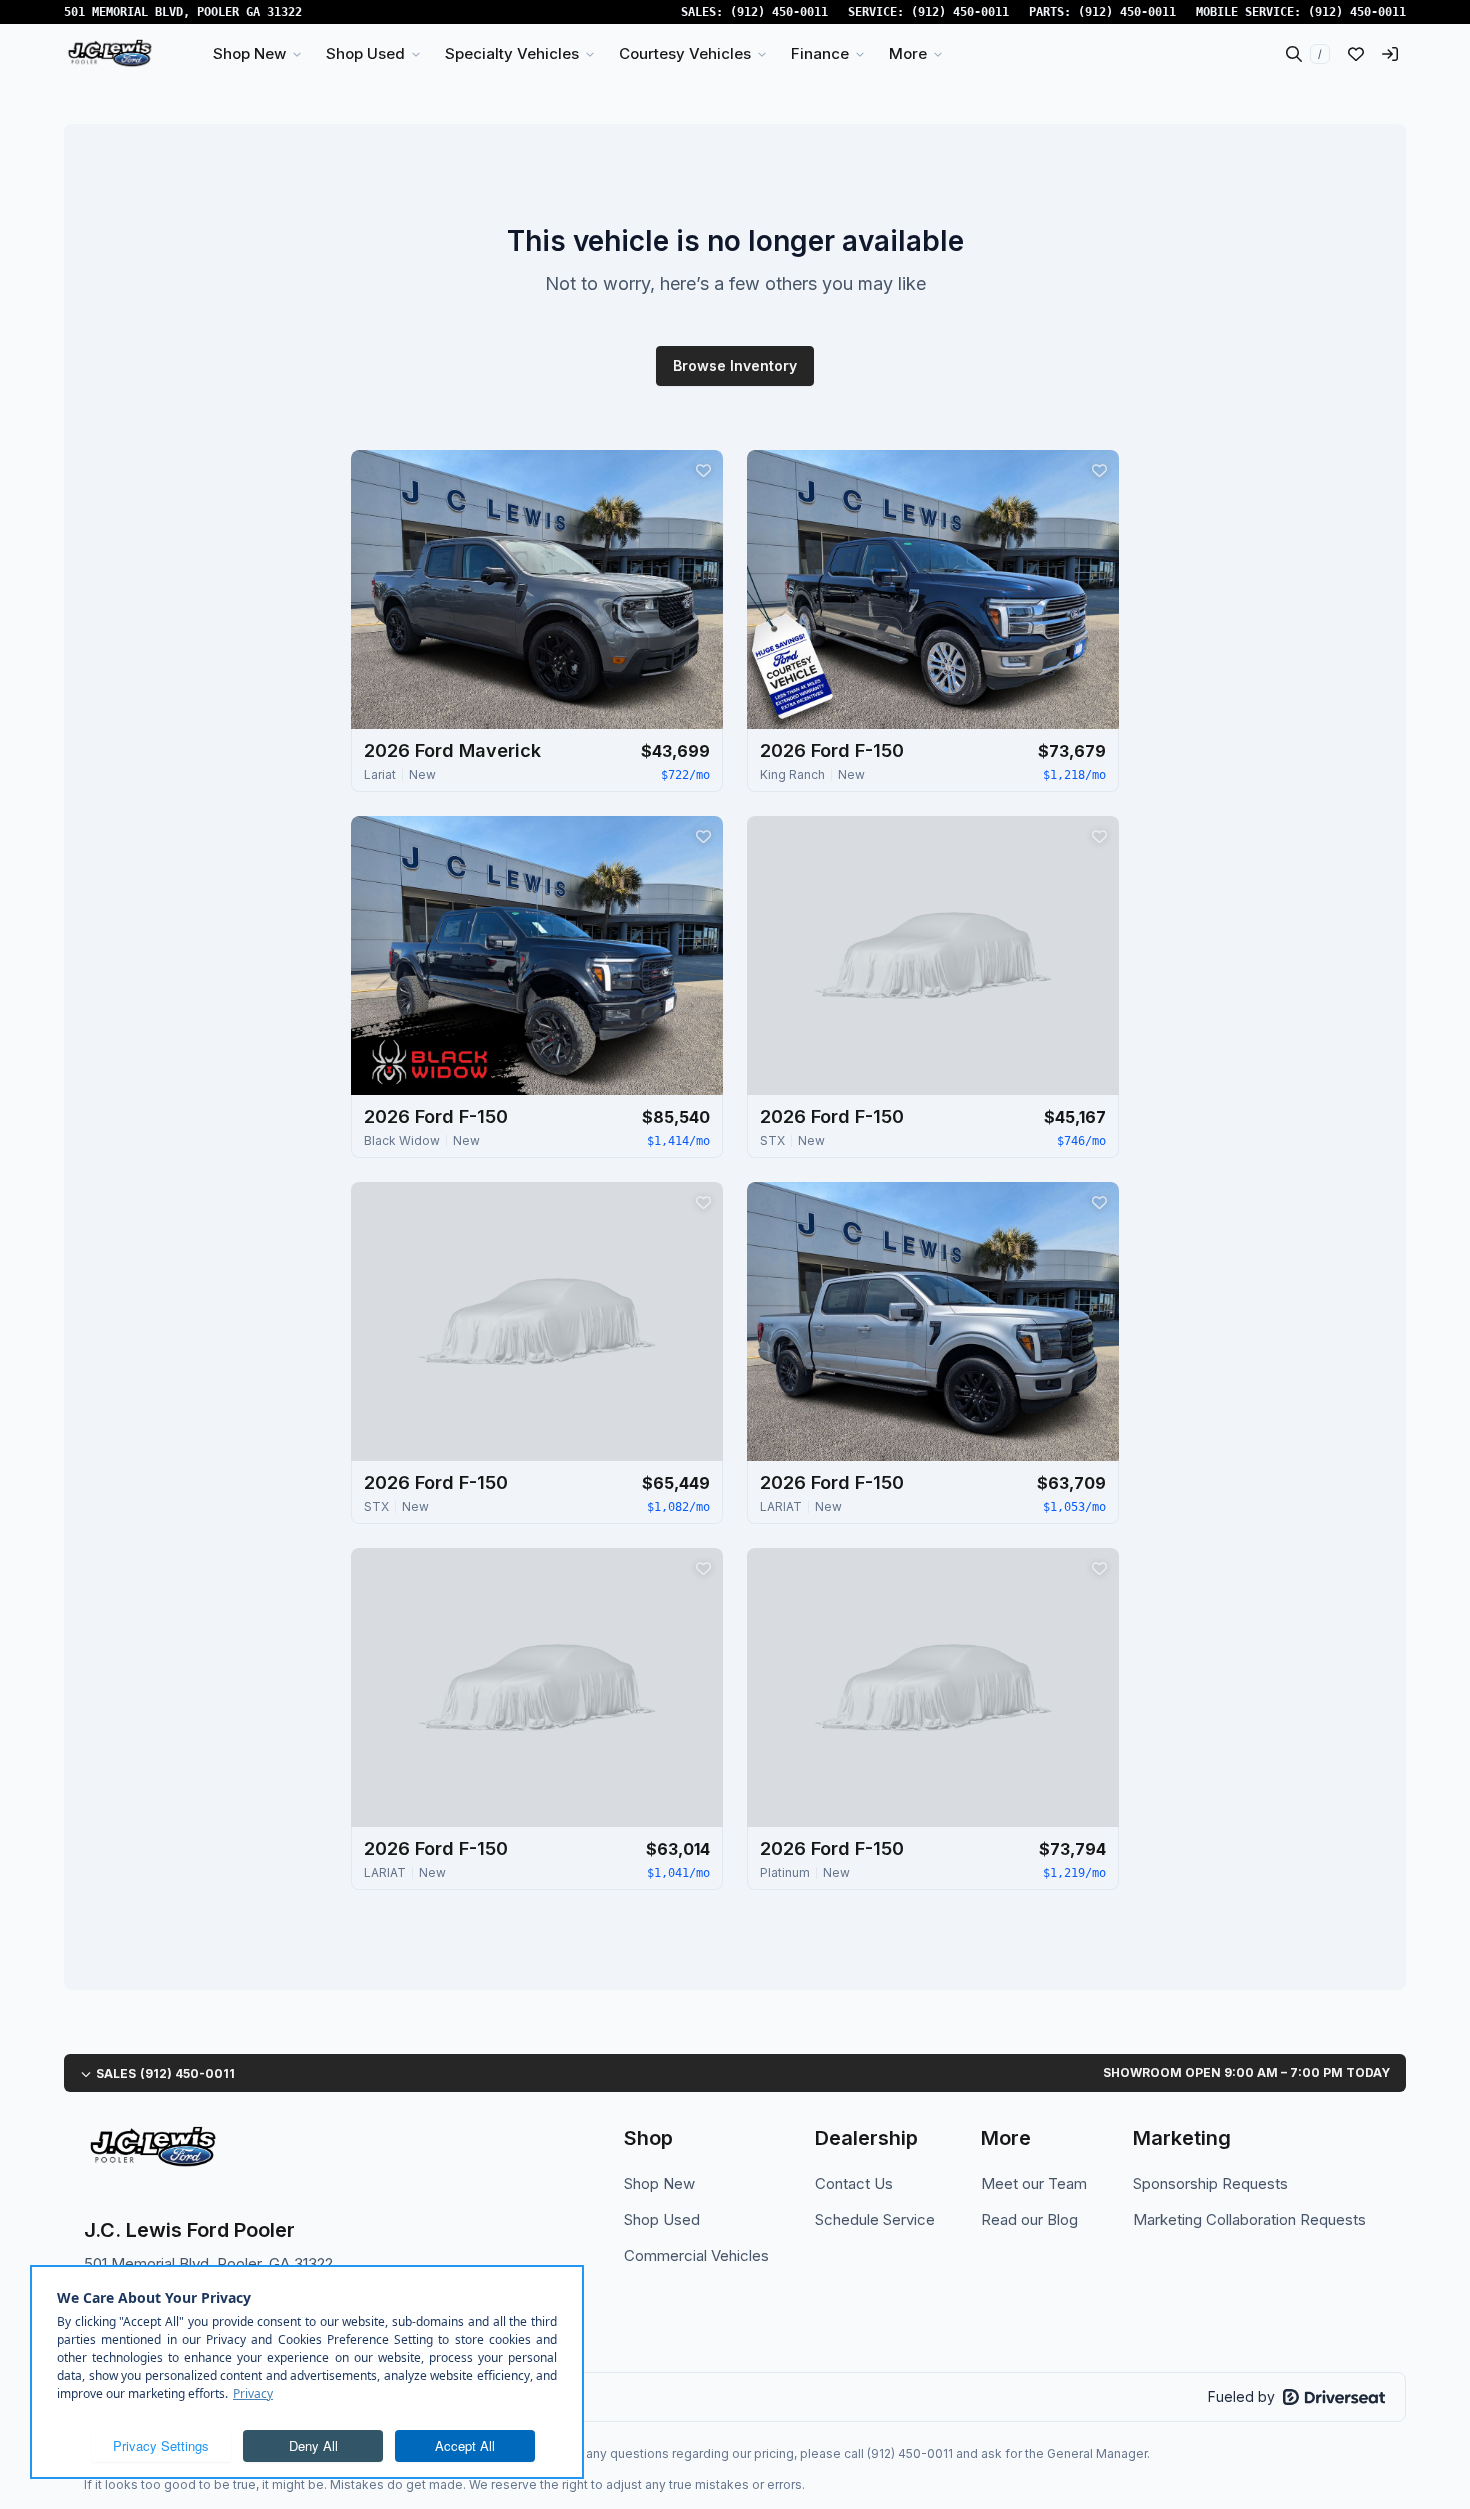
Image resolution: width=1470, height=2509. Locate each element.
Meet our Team (1034, 2183)
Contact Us (854, 2183)
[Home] (109, 54)
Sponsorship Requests (1210, 2183)
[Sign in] (1390, 54)
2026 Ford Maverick (452, 750)
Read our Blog (1029, 2219)
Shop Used (662, 2219)
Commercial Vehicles (696, 2255)
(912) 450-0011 (779, 12)
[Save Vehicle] (703, 470)
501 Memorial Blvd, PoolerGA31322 (183, 12)
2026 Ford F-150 (832, 750)
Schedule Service (875, 2219)
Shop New (659, 2183)
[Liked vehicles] (1356, 54)
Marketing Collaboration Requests (1249, 2219)
